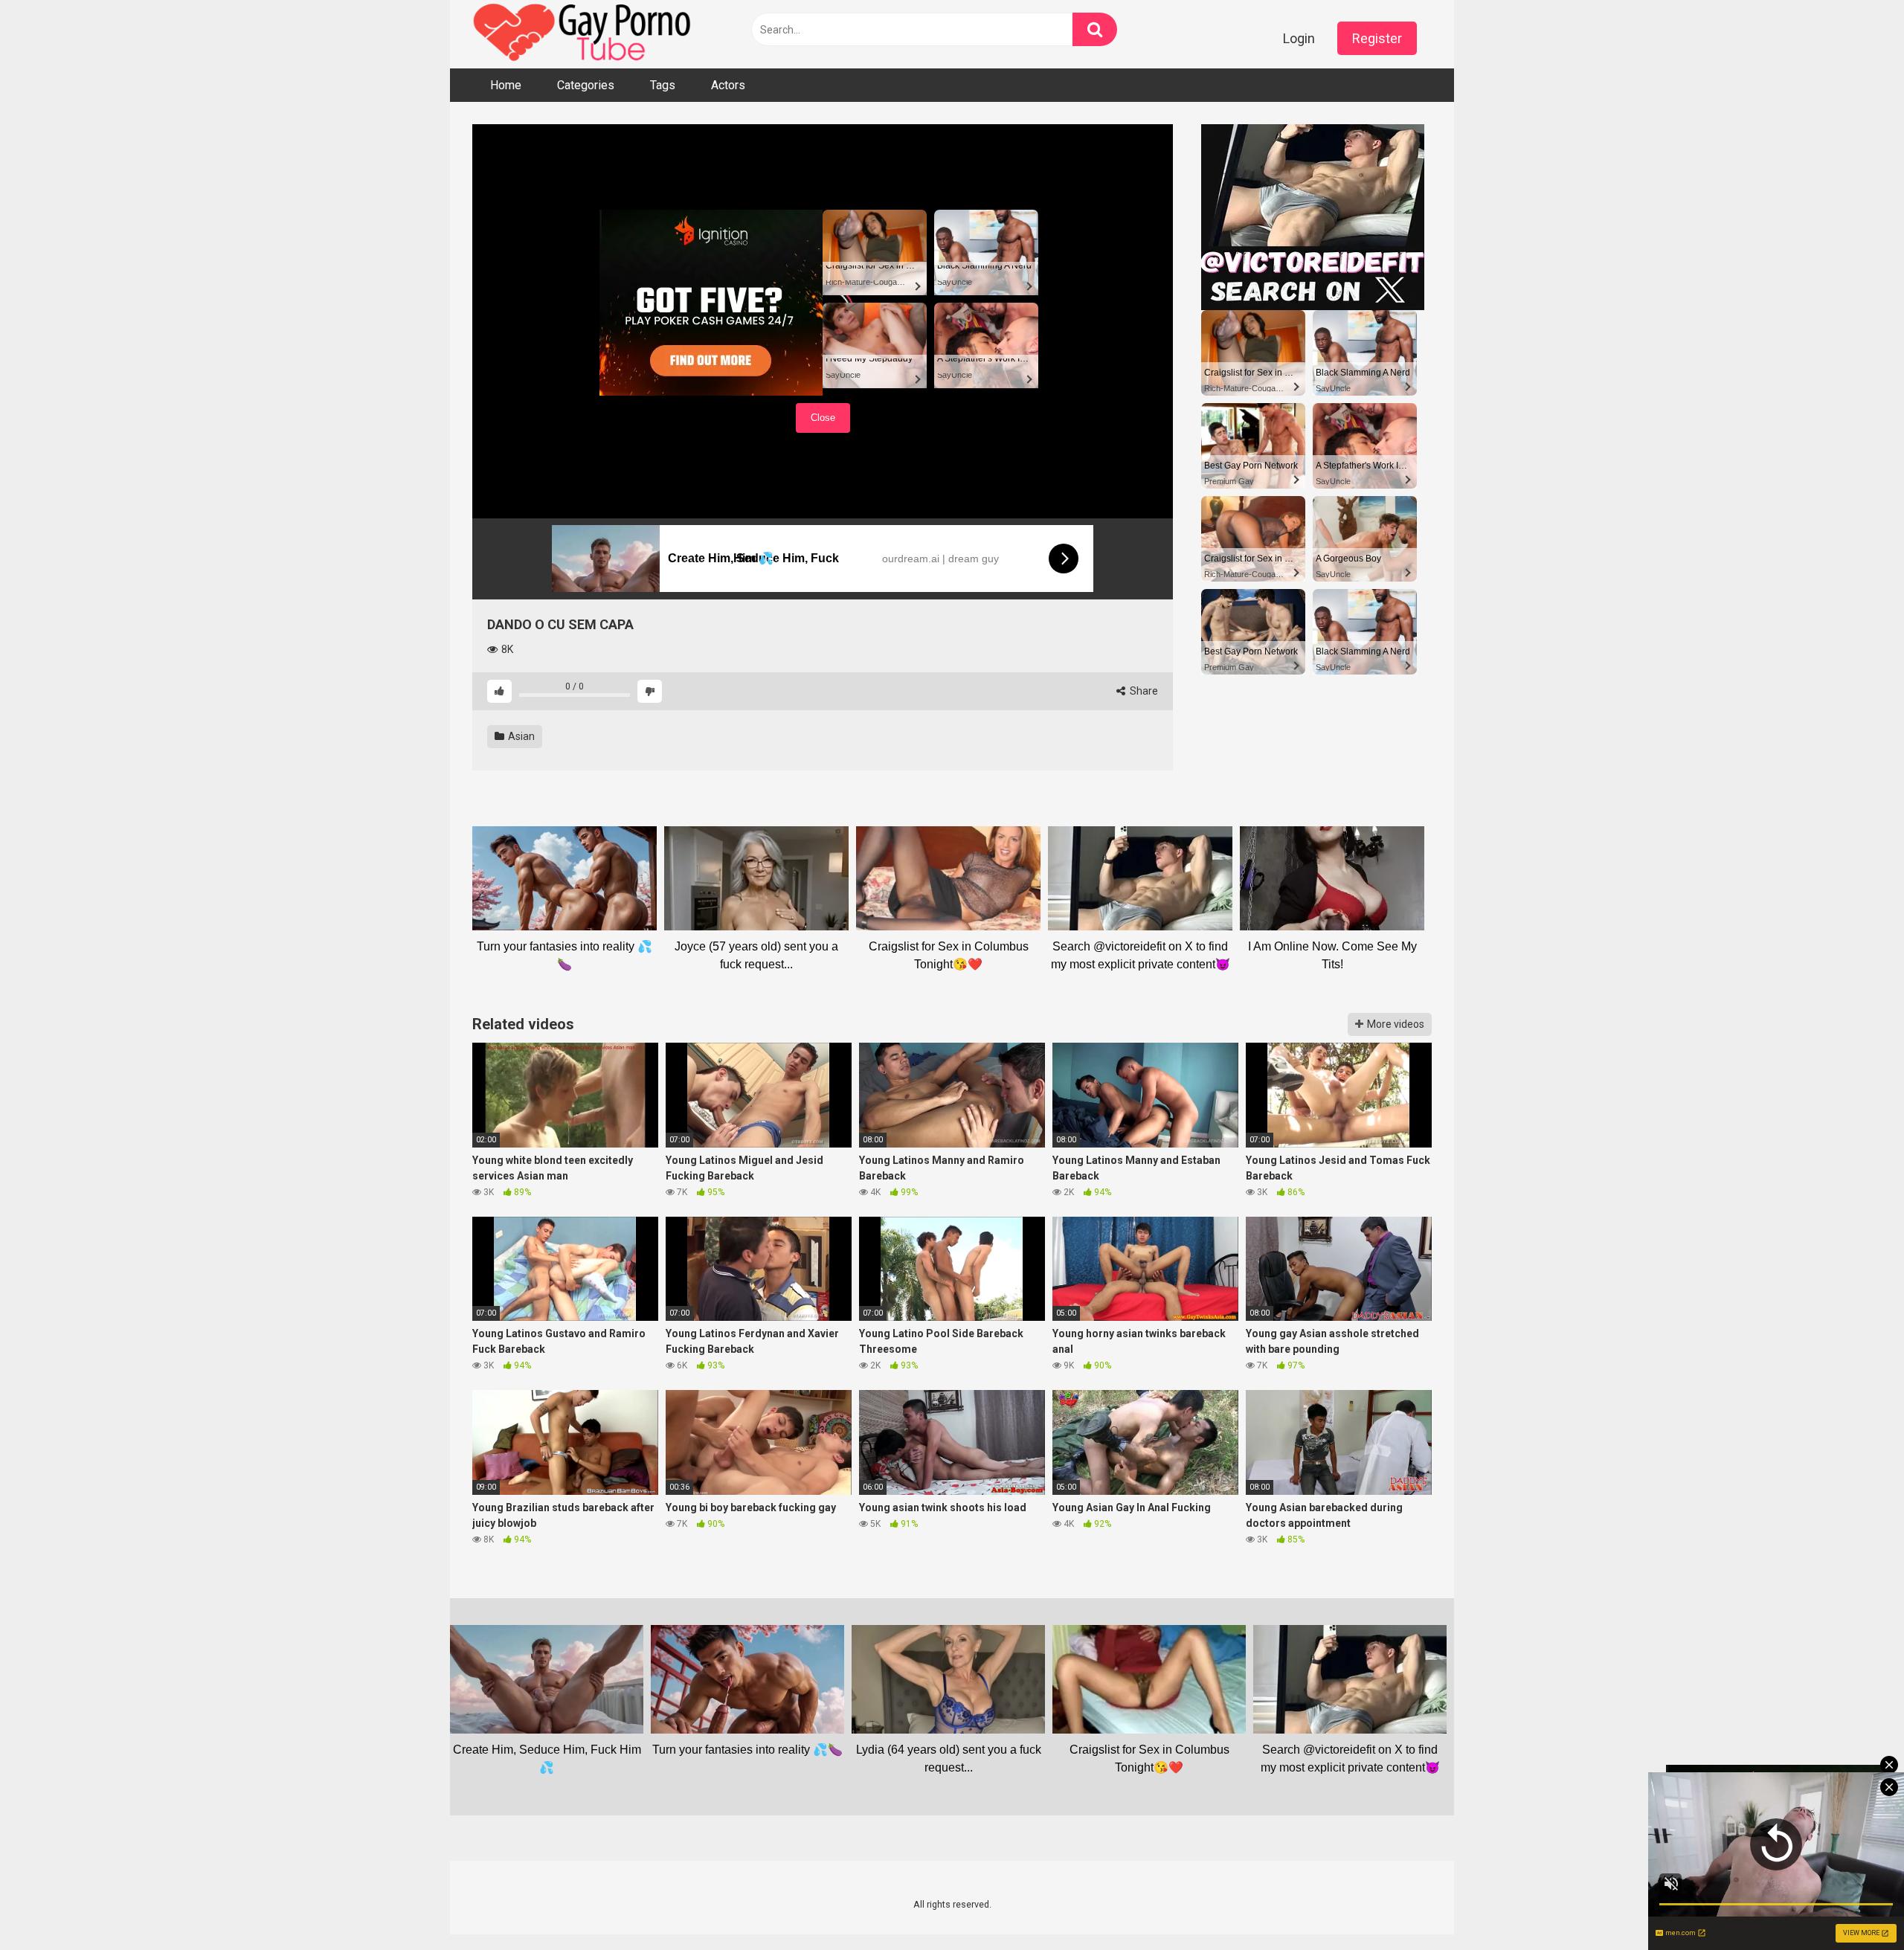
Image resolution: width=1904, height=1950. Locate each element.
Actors (728, 85)
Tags (663, 85)
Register (1377, 38)
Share (1143, 691)
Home (506, 85)
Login (1299, 38)
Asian (520, 736)
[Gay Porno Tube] (584, 34)
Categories (586, 85)
